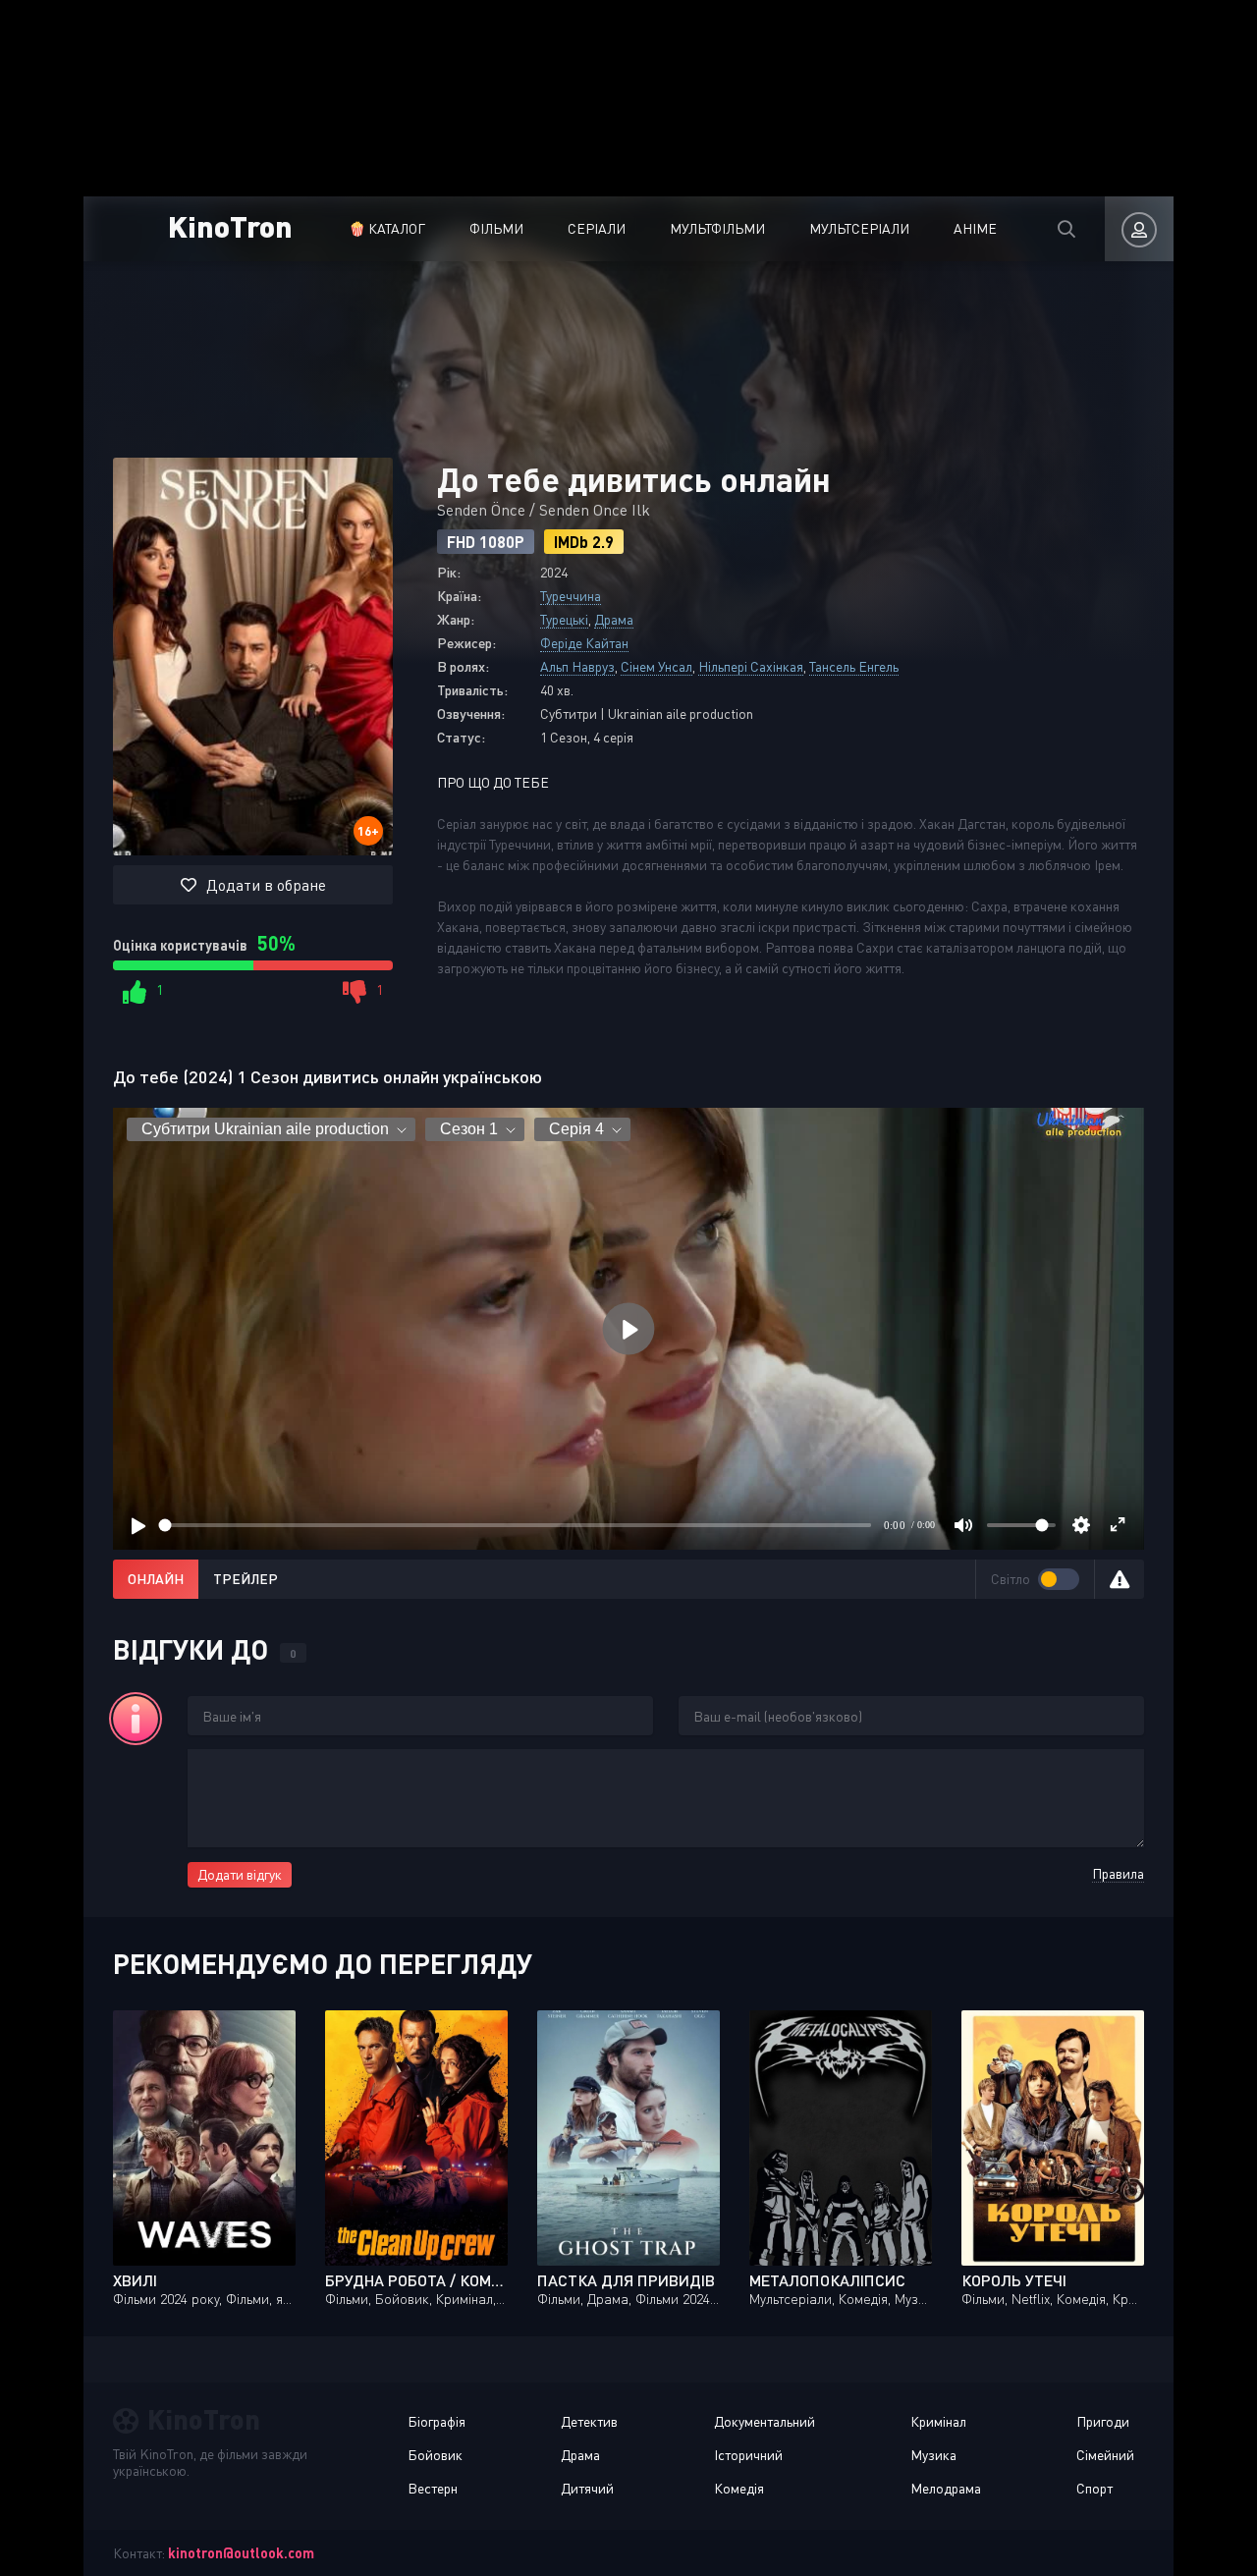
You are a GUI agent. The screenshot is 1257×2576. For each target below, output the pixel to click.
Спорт (1094, 2488)
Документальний (765, 2421)
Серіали (597, 228)
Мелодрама (946, 2488)
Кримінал (938, 2421)
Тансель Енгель (854, 666)
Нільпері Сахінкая (751, 666)
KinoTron (230, 225)
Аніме (975, 228)
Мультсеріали (859, 228)
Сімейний (1105, 2455)
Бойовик (435, 2455)
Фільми (496, 228)
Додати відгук (240, 1874)
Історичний (748, 2455)
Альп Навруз (577, 666)
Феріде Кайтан (584, 643)
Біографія (437, 2421)
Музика (933, 2455)
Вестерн (433, 2488)
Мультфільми (717, 228)
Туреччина (571, 596)
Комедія (739, 2488)
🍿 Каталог (387, 228)
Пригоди (1103, 2421)
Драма (614, 619)
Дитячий (587, 2488)
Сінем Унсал (656, 666)
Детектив (589, 2421)
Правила (1118, 1873)
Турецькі (564, 619)
